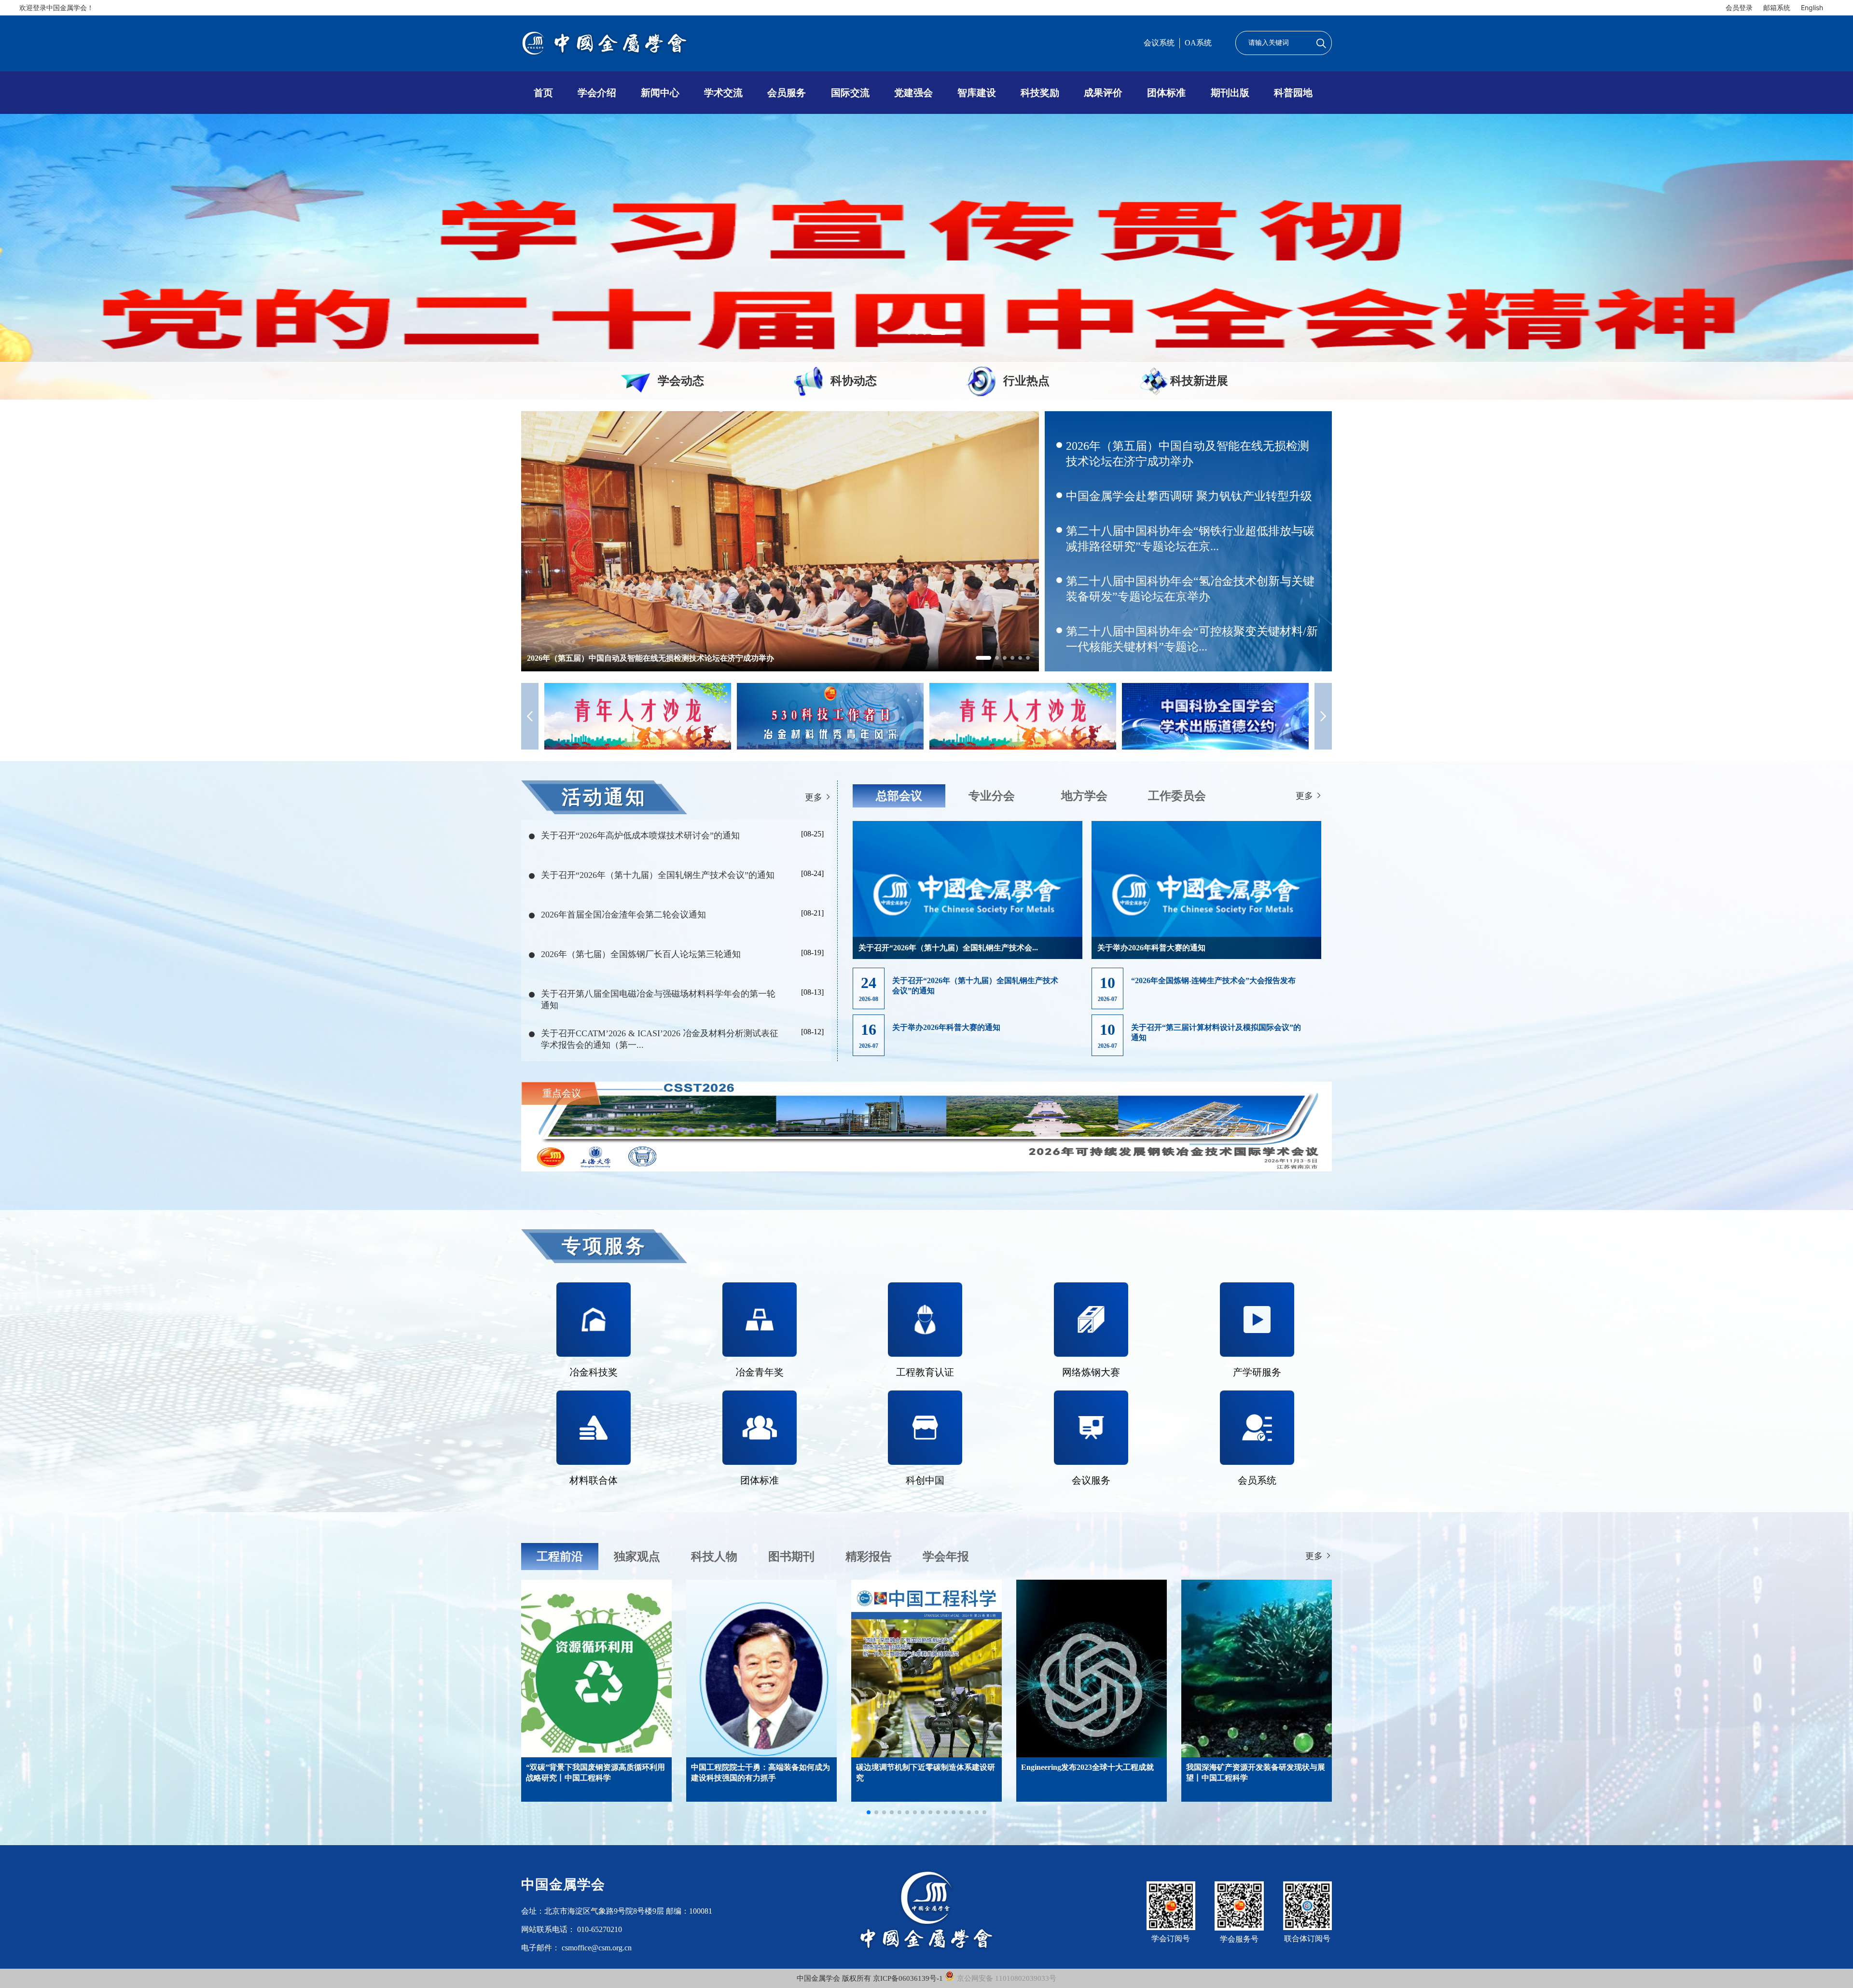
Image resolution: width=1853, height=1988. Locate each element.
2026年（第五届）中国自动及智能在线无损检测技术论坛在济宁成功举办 (1188, 454)
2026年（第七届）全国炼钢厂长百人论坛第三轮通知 (641, 954)
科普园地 (1293, 93)
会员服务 (787, 93)
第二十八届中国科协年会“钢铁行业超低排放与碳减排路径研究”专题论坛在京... (1190, 539)
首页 (543, 93)
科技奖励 (1040, 93)
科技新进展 (1199, 381)
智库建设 (977, 93)
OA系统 (1198, 43)
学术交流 (723, 93)
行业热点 (1026, 381)
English (1812, 7)
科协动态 (854, 381)
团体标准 (1166, 93)
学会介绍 (597, 93)
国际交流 (850, 93)
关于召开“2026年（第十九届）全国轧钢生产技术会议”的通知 (658, 875)
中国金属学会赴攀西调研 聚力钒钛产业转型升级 (1189, 496)
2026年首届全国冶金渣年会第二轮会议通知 (623, 915)
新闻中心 (660, 93)
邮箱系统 (1777, 7)
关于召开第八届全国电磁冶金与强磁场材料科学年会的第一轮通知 (658, 1000)
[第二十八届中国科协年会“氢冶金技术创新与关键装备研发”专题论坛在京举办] (780, 583)
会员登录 (1739, 7)
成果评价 (1103, 93)
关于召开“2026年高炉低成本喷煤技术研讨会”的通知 (640, 835)
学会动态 (681, 381)
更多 (815, 797)
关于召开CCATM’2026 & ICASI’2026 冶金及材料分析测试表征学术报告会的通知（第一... (660, 1039)
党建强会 (913, 93)
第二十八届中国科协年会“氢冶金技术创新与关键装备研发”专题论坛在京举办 (1190, 589)
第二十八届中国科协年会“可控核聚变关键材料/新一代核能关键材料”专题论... (1192, 639)
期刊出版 (1230, 93)
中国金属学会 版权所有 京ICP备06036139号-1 (871, 1978)
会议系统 (1159, 43)
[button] (909, 333)
